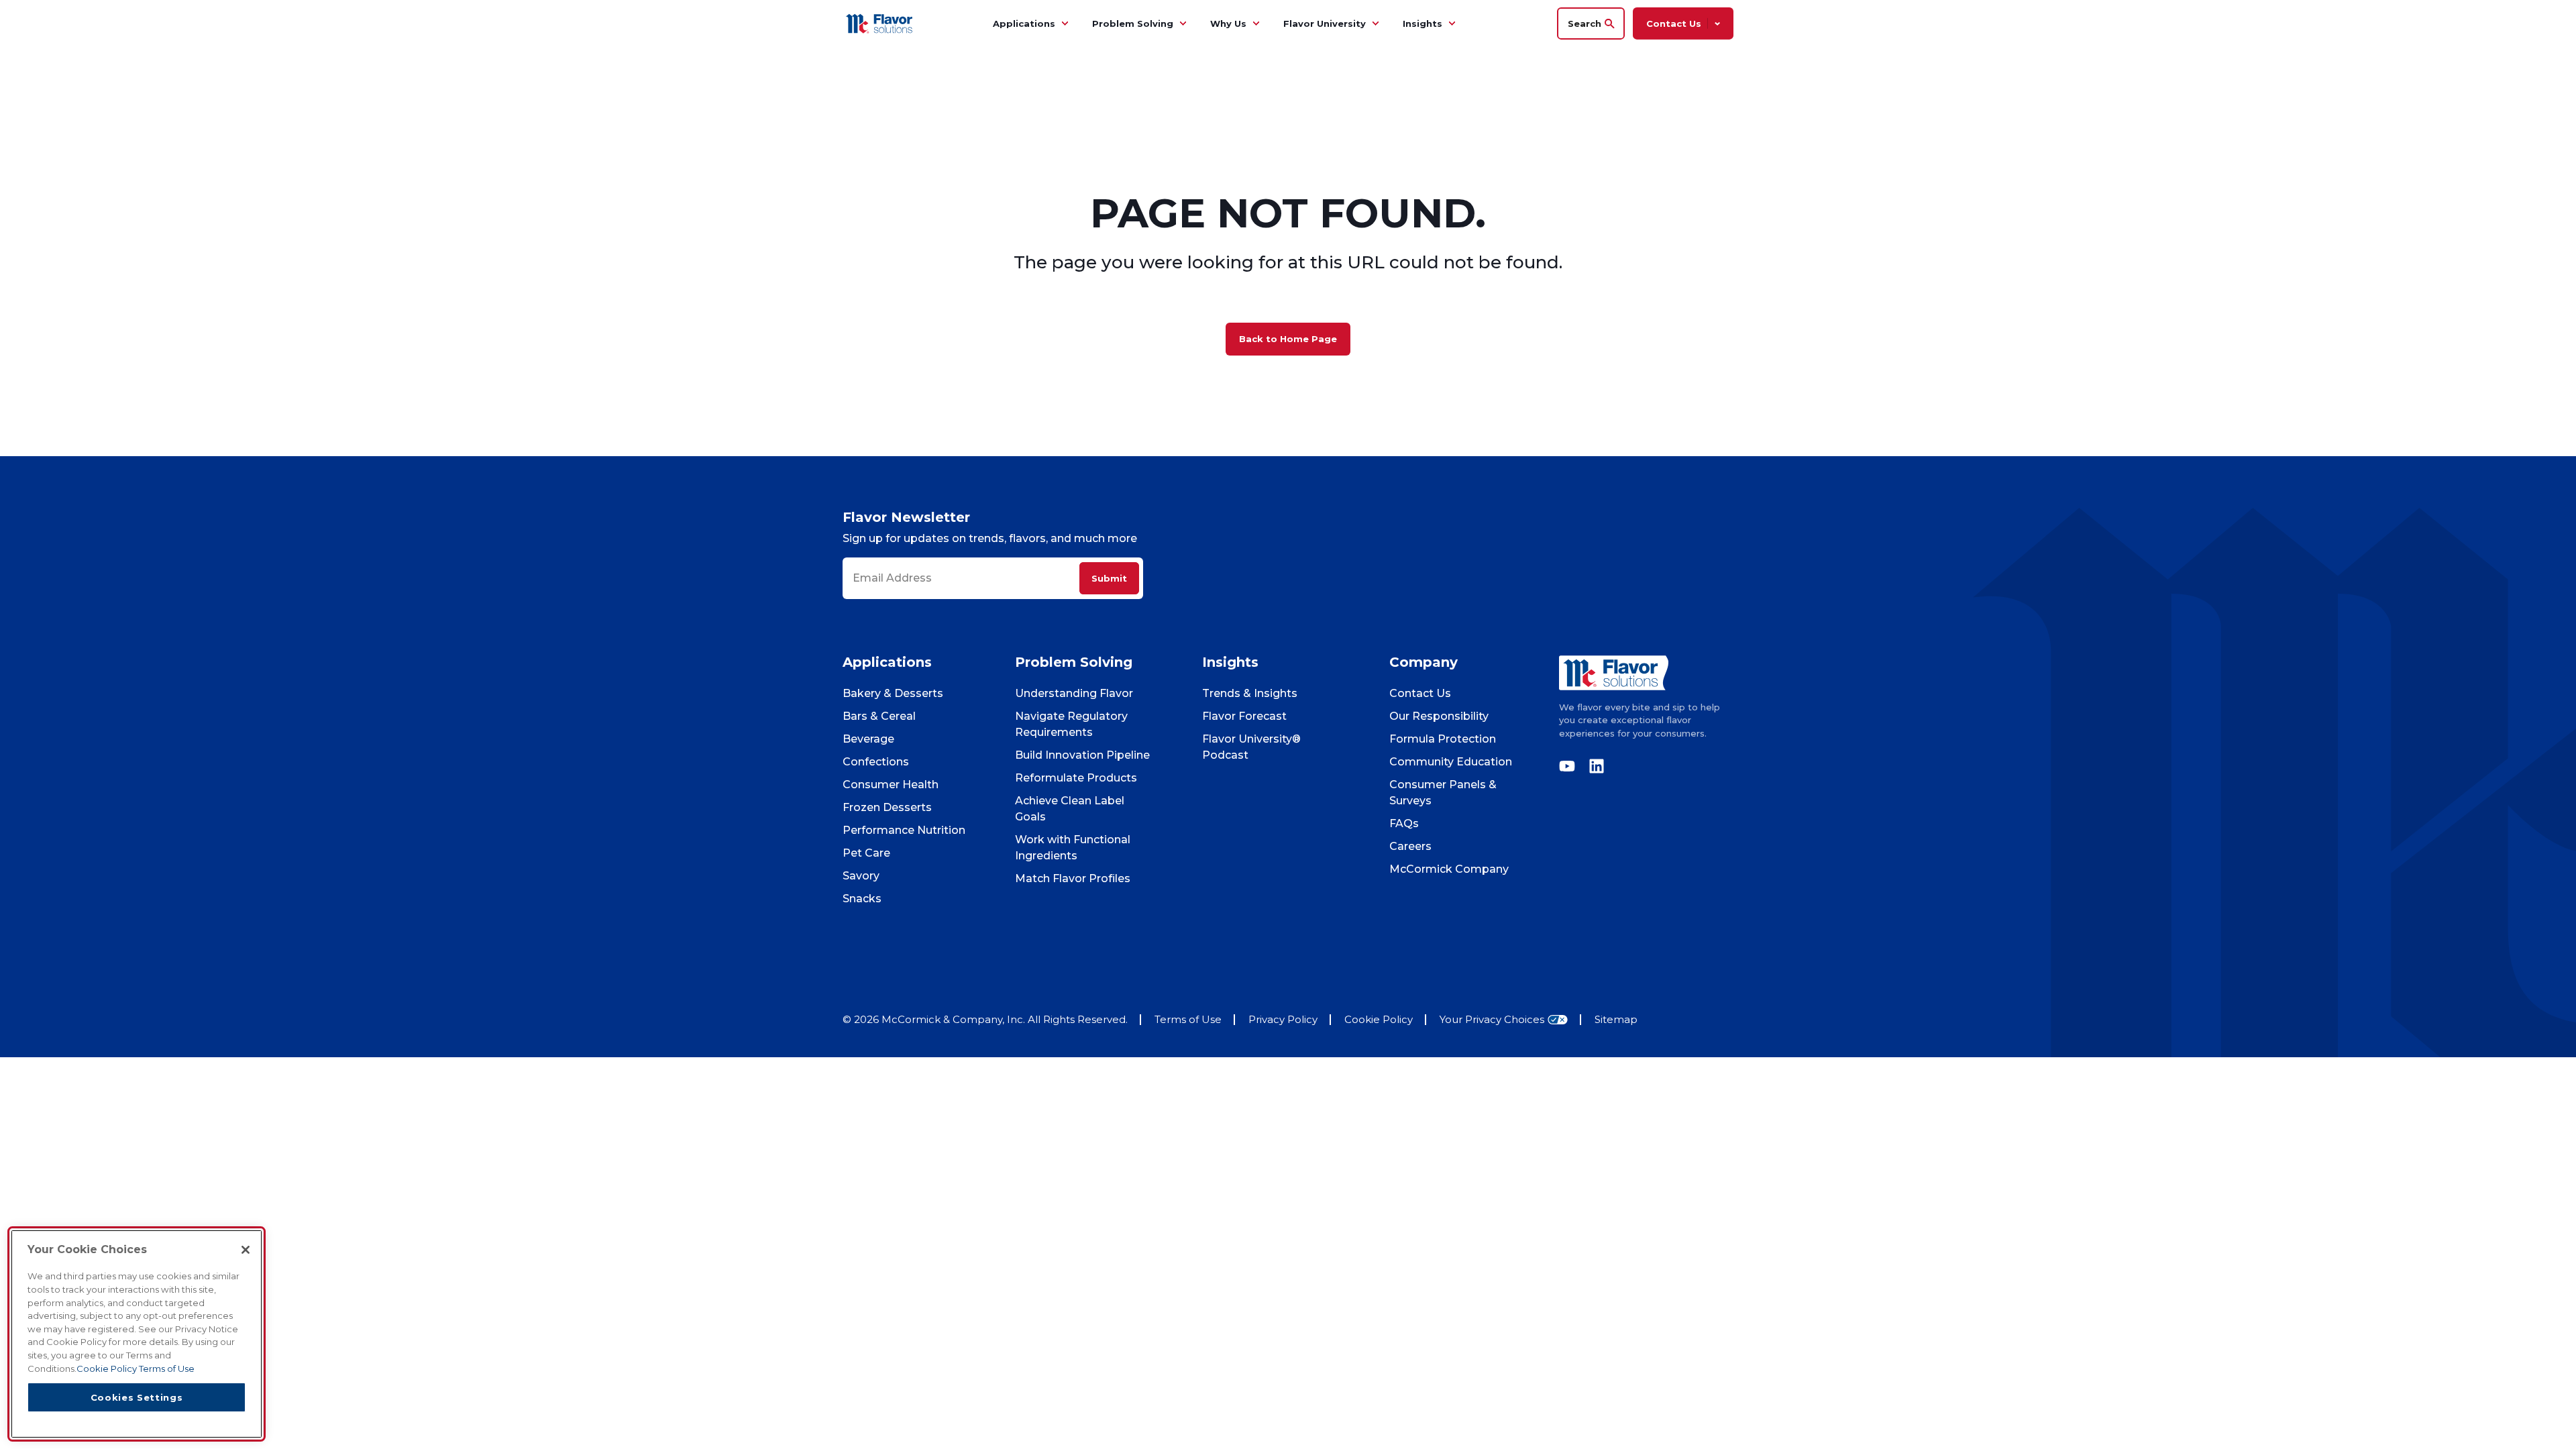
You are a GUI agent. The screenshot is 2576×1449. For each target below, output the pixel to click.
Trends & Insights (1250, 693)
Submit (1109, 578)
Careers (1410, 846)
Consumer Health (891, 785)
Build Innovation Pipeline (1082, 755)
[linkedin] (1593, 766)
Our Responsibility (1439, 716)
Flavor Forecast (1244, 716)
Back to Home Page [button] (1288, 339)
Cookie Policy (1379, 1019)
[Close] (246, 1250)
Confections (876, 762)
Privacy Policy (1283, 1019)
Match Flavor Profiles (1073, 878)
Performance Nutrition (904, 830)
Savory (861, 876)
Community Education (1451, 762)
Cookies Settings (137, 1397)
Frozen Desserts (887, 807)
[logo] (1646, 673)
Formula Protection (1443, 739)
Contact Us (1420, 693)
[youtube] (1570, 766)
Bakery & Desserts (893, 693)
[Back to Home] (881, 23)
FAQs (1404, 823)
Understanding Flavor (1074, 693)
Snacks (862, 899)
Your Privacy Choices (1492, 1020)
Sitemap (1616, 1019)
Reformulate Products (1076, 778)
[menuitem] (1065, 23)
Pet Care (866, 853)
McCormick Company (1449, 869)
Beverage (868, 739)
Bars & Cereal (879, 716)
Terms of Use (1188, 1019)
